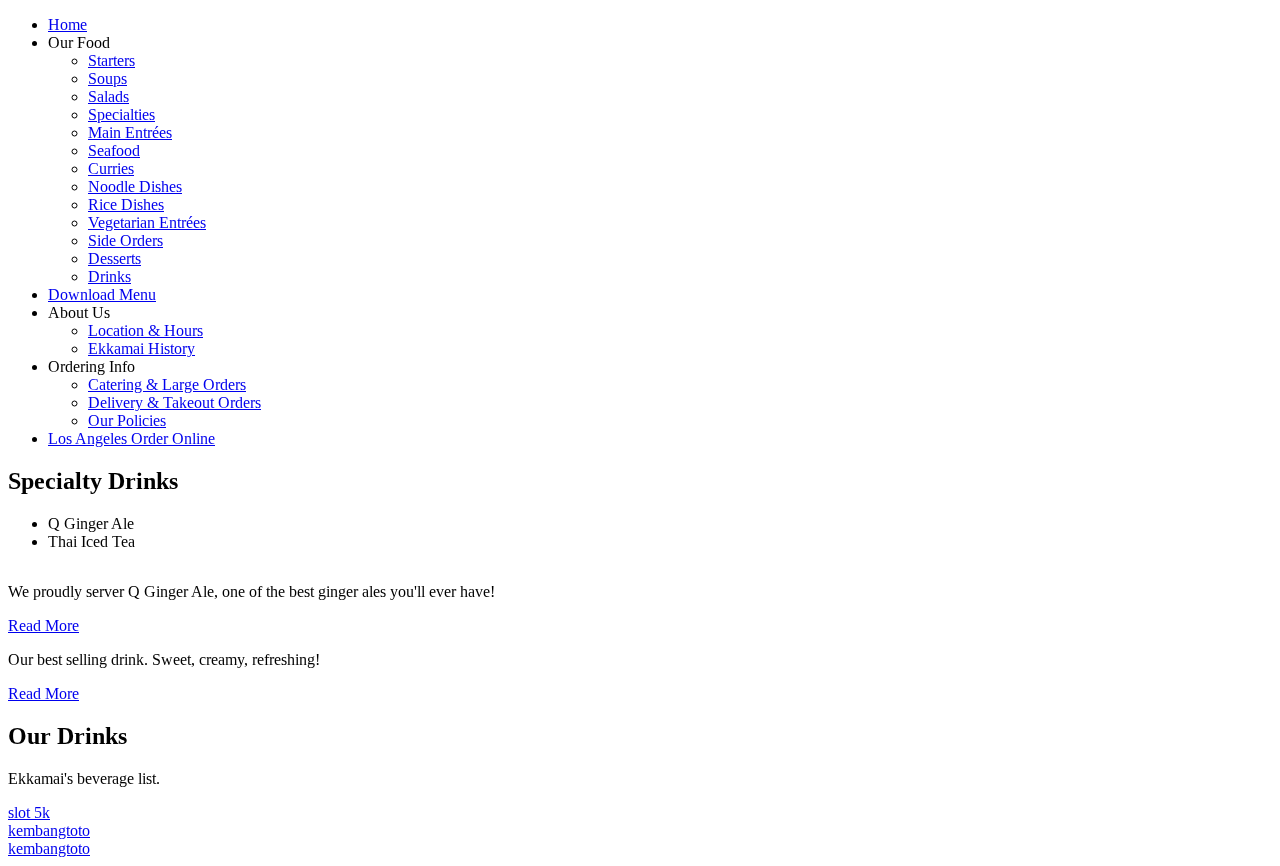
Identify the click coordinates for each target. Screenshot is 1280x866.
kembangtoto (49, 830)
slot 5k (29, 812)
